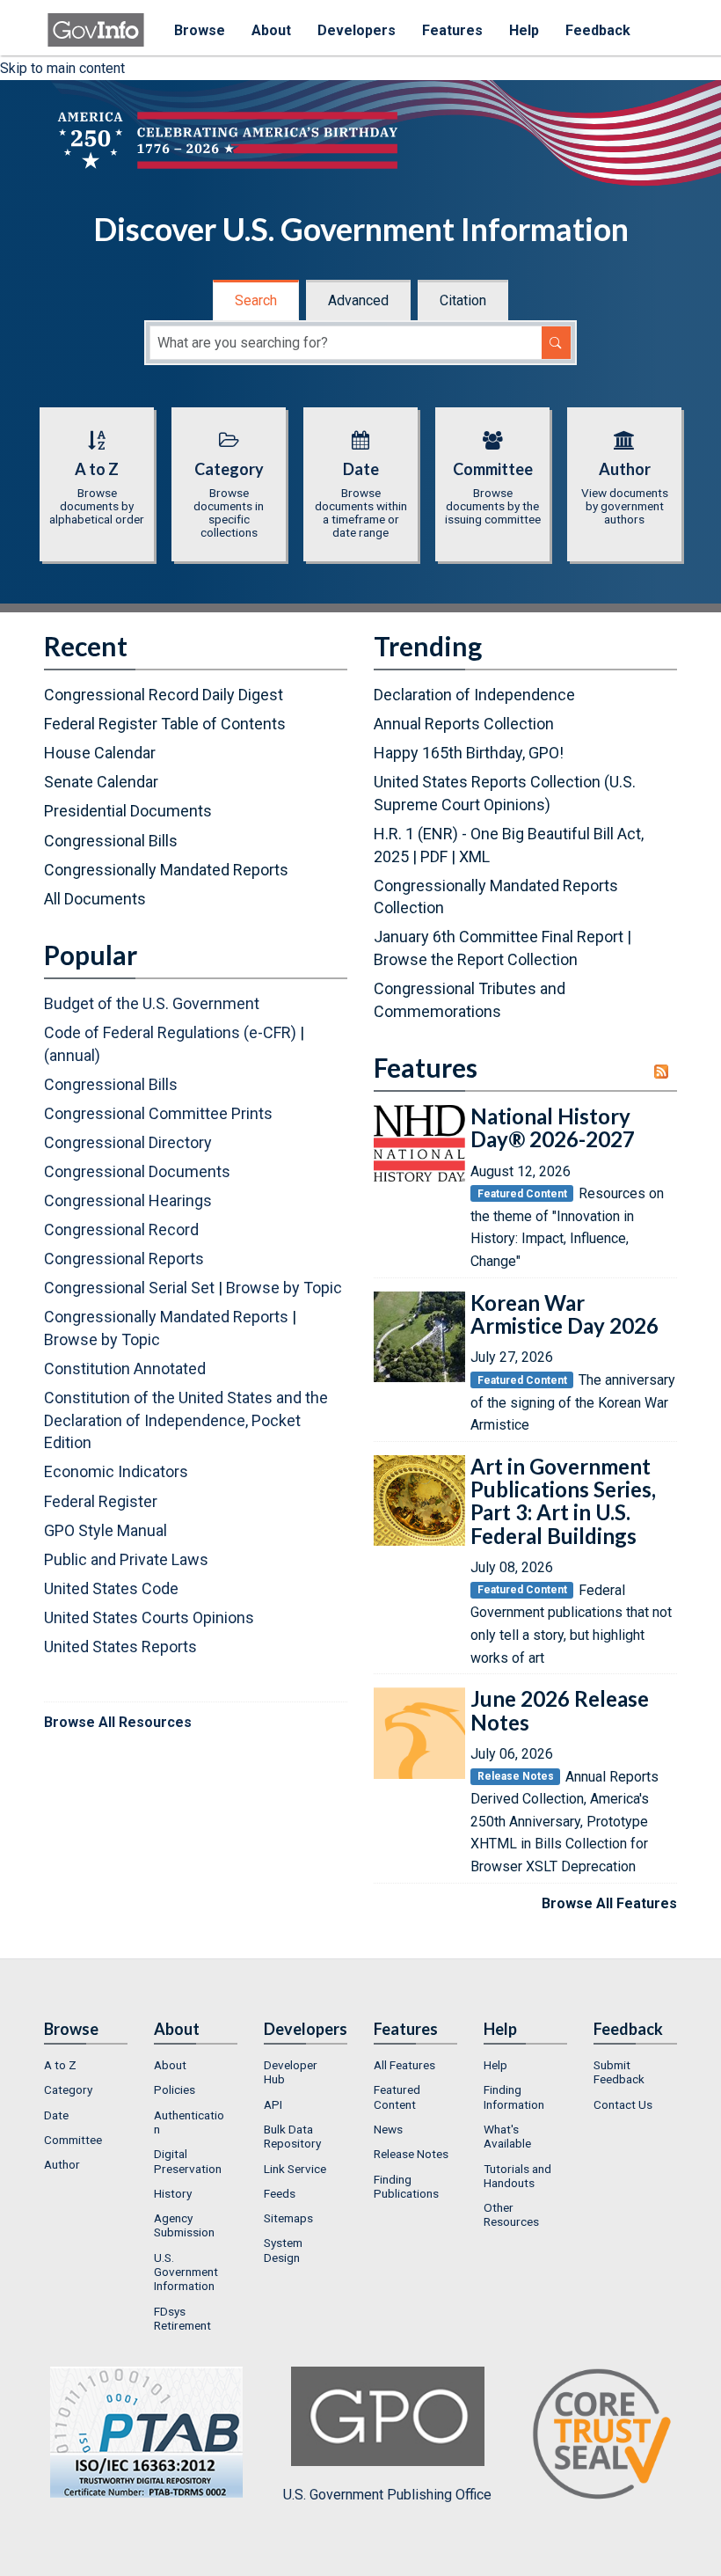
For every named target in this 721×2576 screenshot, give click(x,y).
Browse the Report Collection (476, 959)
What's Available (507, 2136)
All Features (404, 2065)
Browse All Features (609, 1903)
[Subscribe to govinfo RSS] (666, 1072)
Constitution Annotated (125, 1368)
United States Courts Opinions (149, 1617)
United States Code (111, 1588)
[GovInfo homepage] (96, 22)
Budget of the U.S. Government (152, 1003)
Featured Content (397, 2097)
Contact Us (623, 2104)
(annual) (72, 1055)
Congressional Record (121, 1229)
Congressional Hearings (128, 1200)
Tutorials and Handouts (517, 2176)
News (388, 2129)
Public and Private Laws (126, 1559)
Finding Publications (406, 2186)
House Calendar (100, 753)
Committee (73, 2140)
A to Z (60, 2065)
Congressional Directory (128, 1142)
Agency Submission (184, 2225)
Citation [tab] (463, 300)
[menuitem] (86, 2065)
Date (56, 2115)
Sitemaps (288, 2218)
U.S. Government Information (186, 2272)
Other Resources (511, 2214)
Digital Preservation (188, 2161)
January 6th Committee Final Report (499, 937)
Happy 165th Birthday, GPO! (469, 753)
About (271, 30)
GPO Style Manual (106, 1530)
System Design (283, 2250)
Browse (200, 30)
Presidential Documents (128, 811)
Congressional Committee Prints (158, 1113)
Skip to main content (62, 68)
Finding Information (514, 2097)
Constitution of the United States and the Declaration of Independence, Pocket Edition (186, 1420)
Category (68, 2089)
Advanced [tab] (358, 300)
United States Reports (120, 1647)
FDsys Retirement (182, 2318)
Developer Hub (291, 2072)
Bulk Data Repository (292, 2136)
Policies (175, 2089)
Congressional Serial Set (129, 1288)
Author (62, 2164)
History (173, 2193)
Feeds (280, 2193)
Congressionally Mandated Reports (166, 870)
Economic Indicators (116, 1471)
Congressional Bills (111, 841)
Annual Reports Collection (464, 724)
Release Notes (411, 2154)
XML (474, 856)
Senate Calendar (101, 782)
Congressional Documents (137, 1171)
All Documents (95, 899)
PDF (434, 856)
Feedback (598, 30)
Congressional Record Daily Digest (164, 695)
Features (452, 30)
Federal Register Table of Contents (165, 724)
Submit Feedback (619, 2072)
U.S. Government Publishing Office (387, 2495)
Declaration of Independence (474, 695)
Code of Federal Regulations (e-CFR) (170, 1032)
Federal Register (101, 1501)
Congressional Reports (124, 1259)
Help (524, 30)
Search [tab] (256, 300)
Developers (357, 30)
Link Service (295, 2169)
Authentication (189, 2122)
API (273, 2104)
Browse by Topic (284, 1288)
